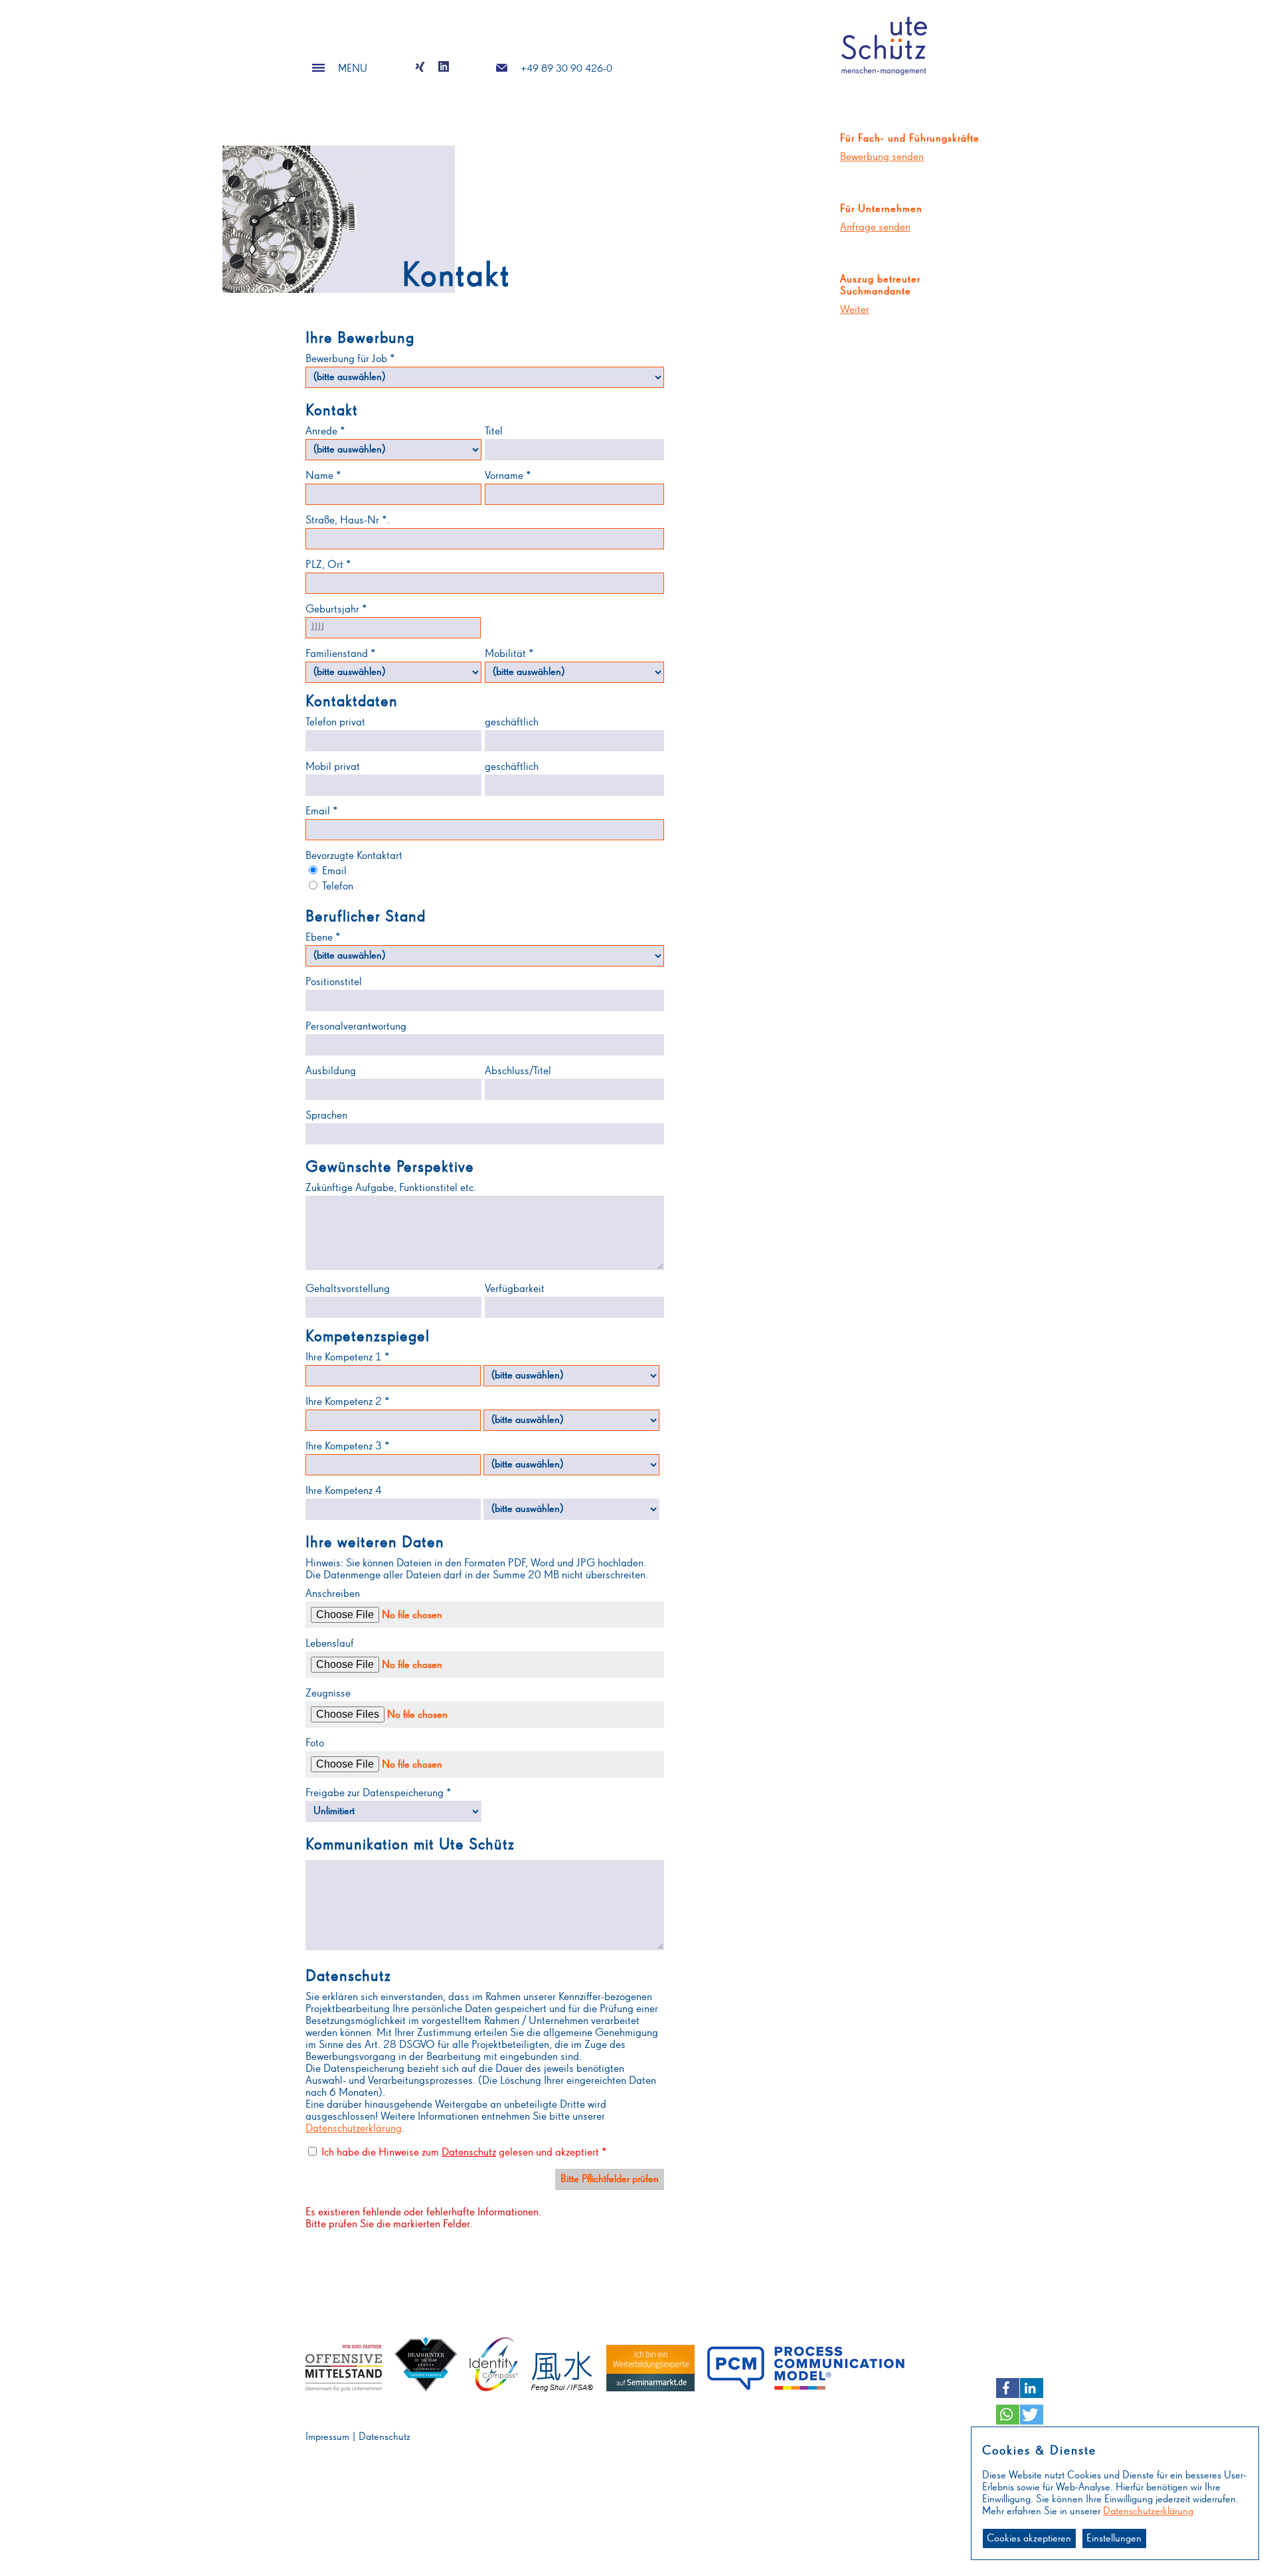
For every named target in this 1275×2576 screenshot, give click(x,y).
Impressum (327, 2437)
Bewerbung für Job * (350, 359)
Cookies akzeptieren (1029, 2539)
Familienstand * (341, 654)
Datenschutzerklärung (354, 2129)
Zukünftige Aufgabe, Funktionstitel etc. (391, 1188)
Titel (494, 431)
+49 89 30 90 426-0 (566, 69)
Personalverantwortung (356, 1027)
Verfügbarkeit (515, 1289)
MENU (353, 69)
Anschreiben (333, 1594)
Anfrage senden (875, 228)
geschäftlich (512, 722)
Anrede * (325, 431)
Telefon (336, 886)
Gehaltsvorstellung (348, 1289)
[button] (1008, 2388)
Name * (323, 476)
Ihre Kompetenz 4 (344, 1491)
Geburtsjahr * (336, 609)
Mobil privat (333, 767)
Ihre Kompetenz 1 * (348, 1357)
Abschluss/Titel (518, 1071)
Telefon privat (335, 722)
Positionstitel (334, 982)
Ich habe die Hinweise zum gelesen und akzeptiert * (464, 2153)
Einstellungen (1114, 2539)
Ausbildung (331, 1071)
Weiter (855, 310)
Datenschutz (469, 2153)
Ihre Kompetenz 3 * (348, 1446)
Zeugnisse (328, 1694)
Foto (315, 1743)
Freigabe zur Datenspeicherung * (379, 1793)
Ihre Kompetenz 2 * (348, 1402)
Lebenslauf (330, 1644)
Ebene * (323, 938)
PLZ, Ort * (328, 565)
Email (333, 871)
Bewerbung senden (882, 157)
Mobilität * (509, 654)
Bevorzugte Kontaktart (354, 856)
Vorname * (508, 476)
